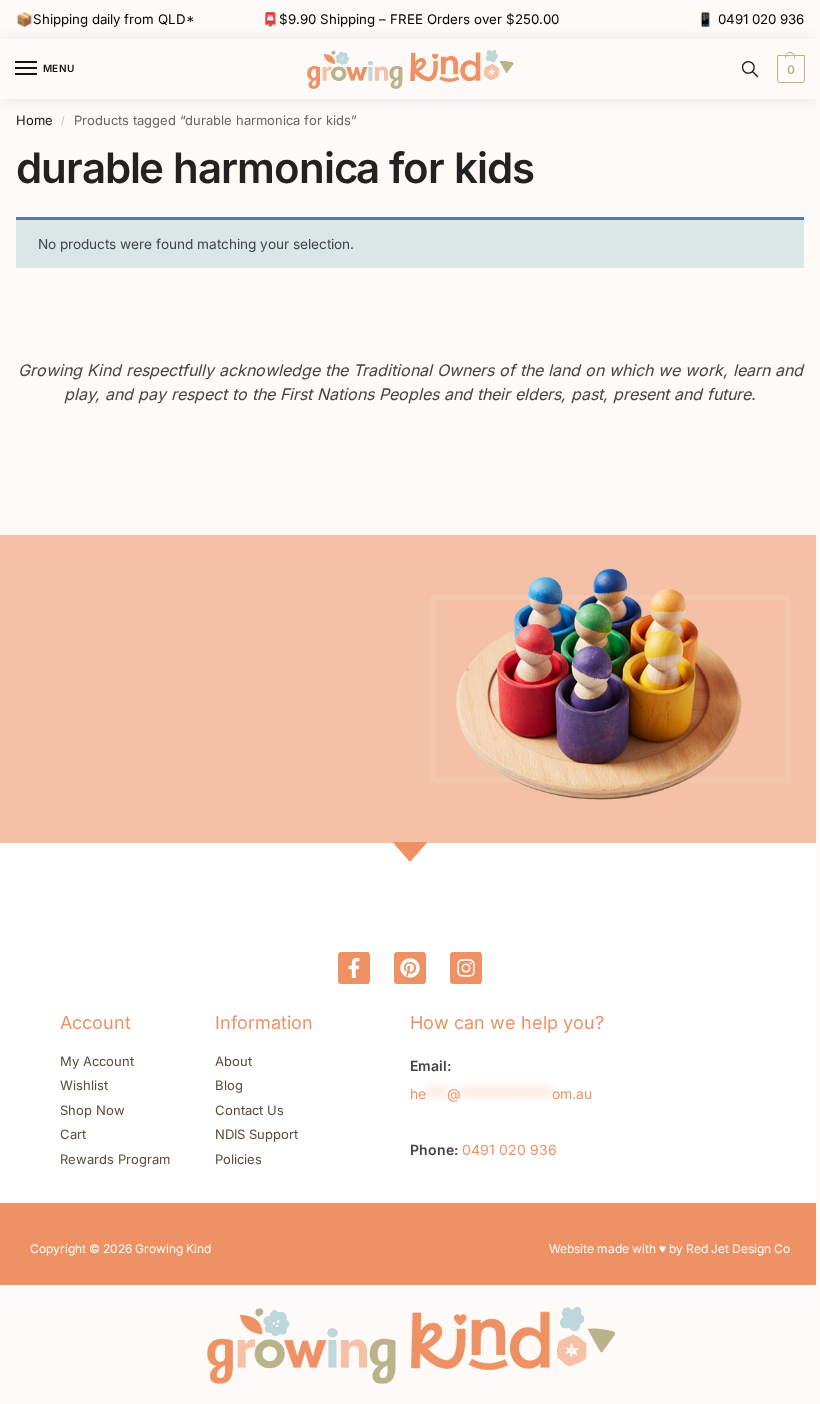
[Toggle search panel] (750, 69)
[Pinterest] (410, 968)
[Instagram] (466, 968)
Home (34, 120)
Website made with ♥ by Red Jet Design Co (669, 1248)
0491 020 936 (761, 19)
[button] (788, 69)
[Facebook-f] (354, 968)
